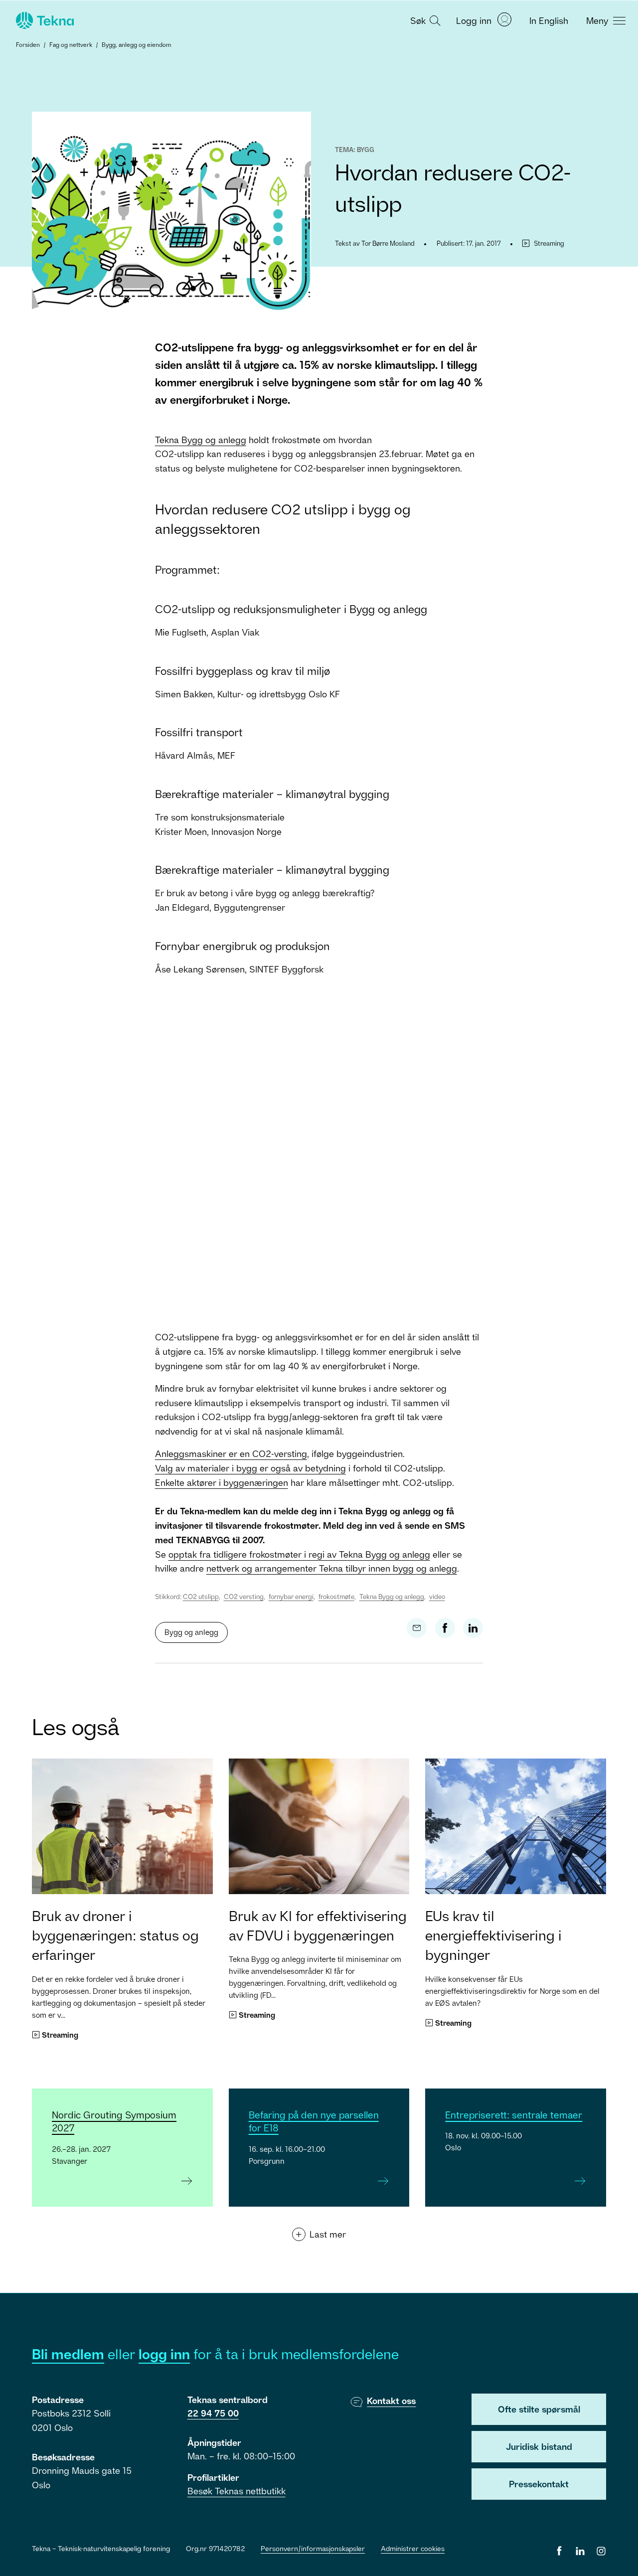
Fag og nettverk (71, 45)
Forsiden (28, 45)
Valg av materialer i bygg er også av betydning (250, 1468)
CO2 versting (244, 1597)
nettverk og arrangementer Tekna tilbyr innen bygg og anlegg (332, 1568)
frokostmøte (336, 1597)
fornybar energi (291, 1597)
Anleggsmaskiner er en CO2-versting (231, 1453)
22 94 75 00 (213, 2413)
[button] (424, 20)
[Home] (44, 20)
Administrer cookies (413, 2548)
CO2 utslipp (201, 1597)
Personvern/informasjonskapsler (313, 2548)
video (437, 1597)
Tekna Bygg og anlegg (201, 440)
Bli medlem (68, 2354)
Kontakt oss (391, 2401)
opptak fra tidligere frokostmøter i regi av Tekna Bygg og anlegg (299, 1554)
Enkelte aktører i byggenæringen (222, 1482)
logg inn (164, 2354)
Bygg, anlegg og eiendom (136, 45)
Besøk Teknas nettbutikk (237, 2491)
